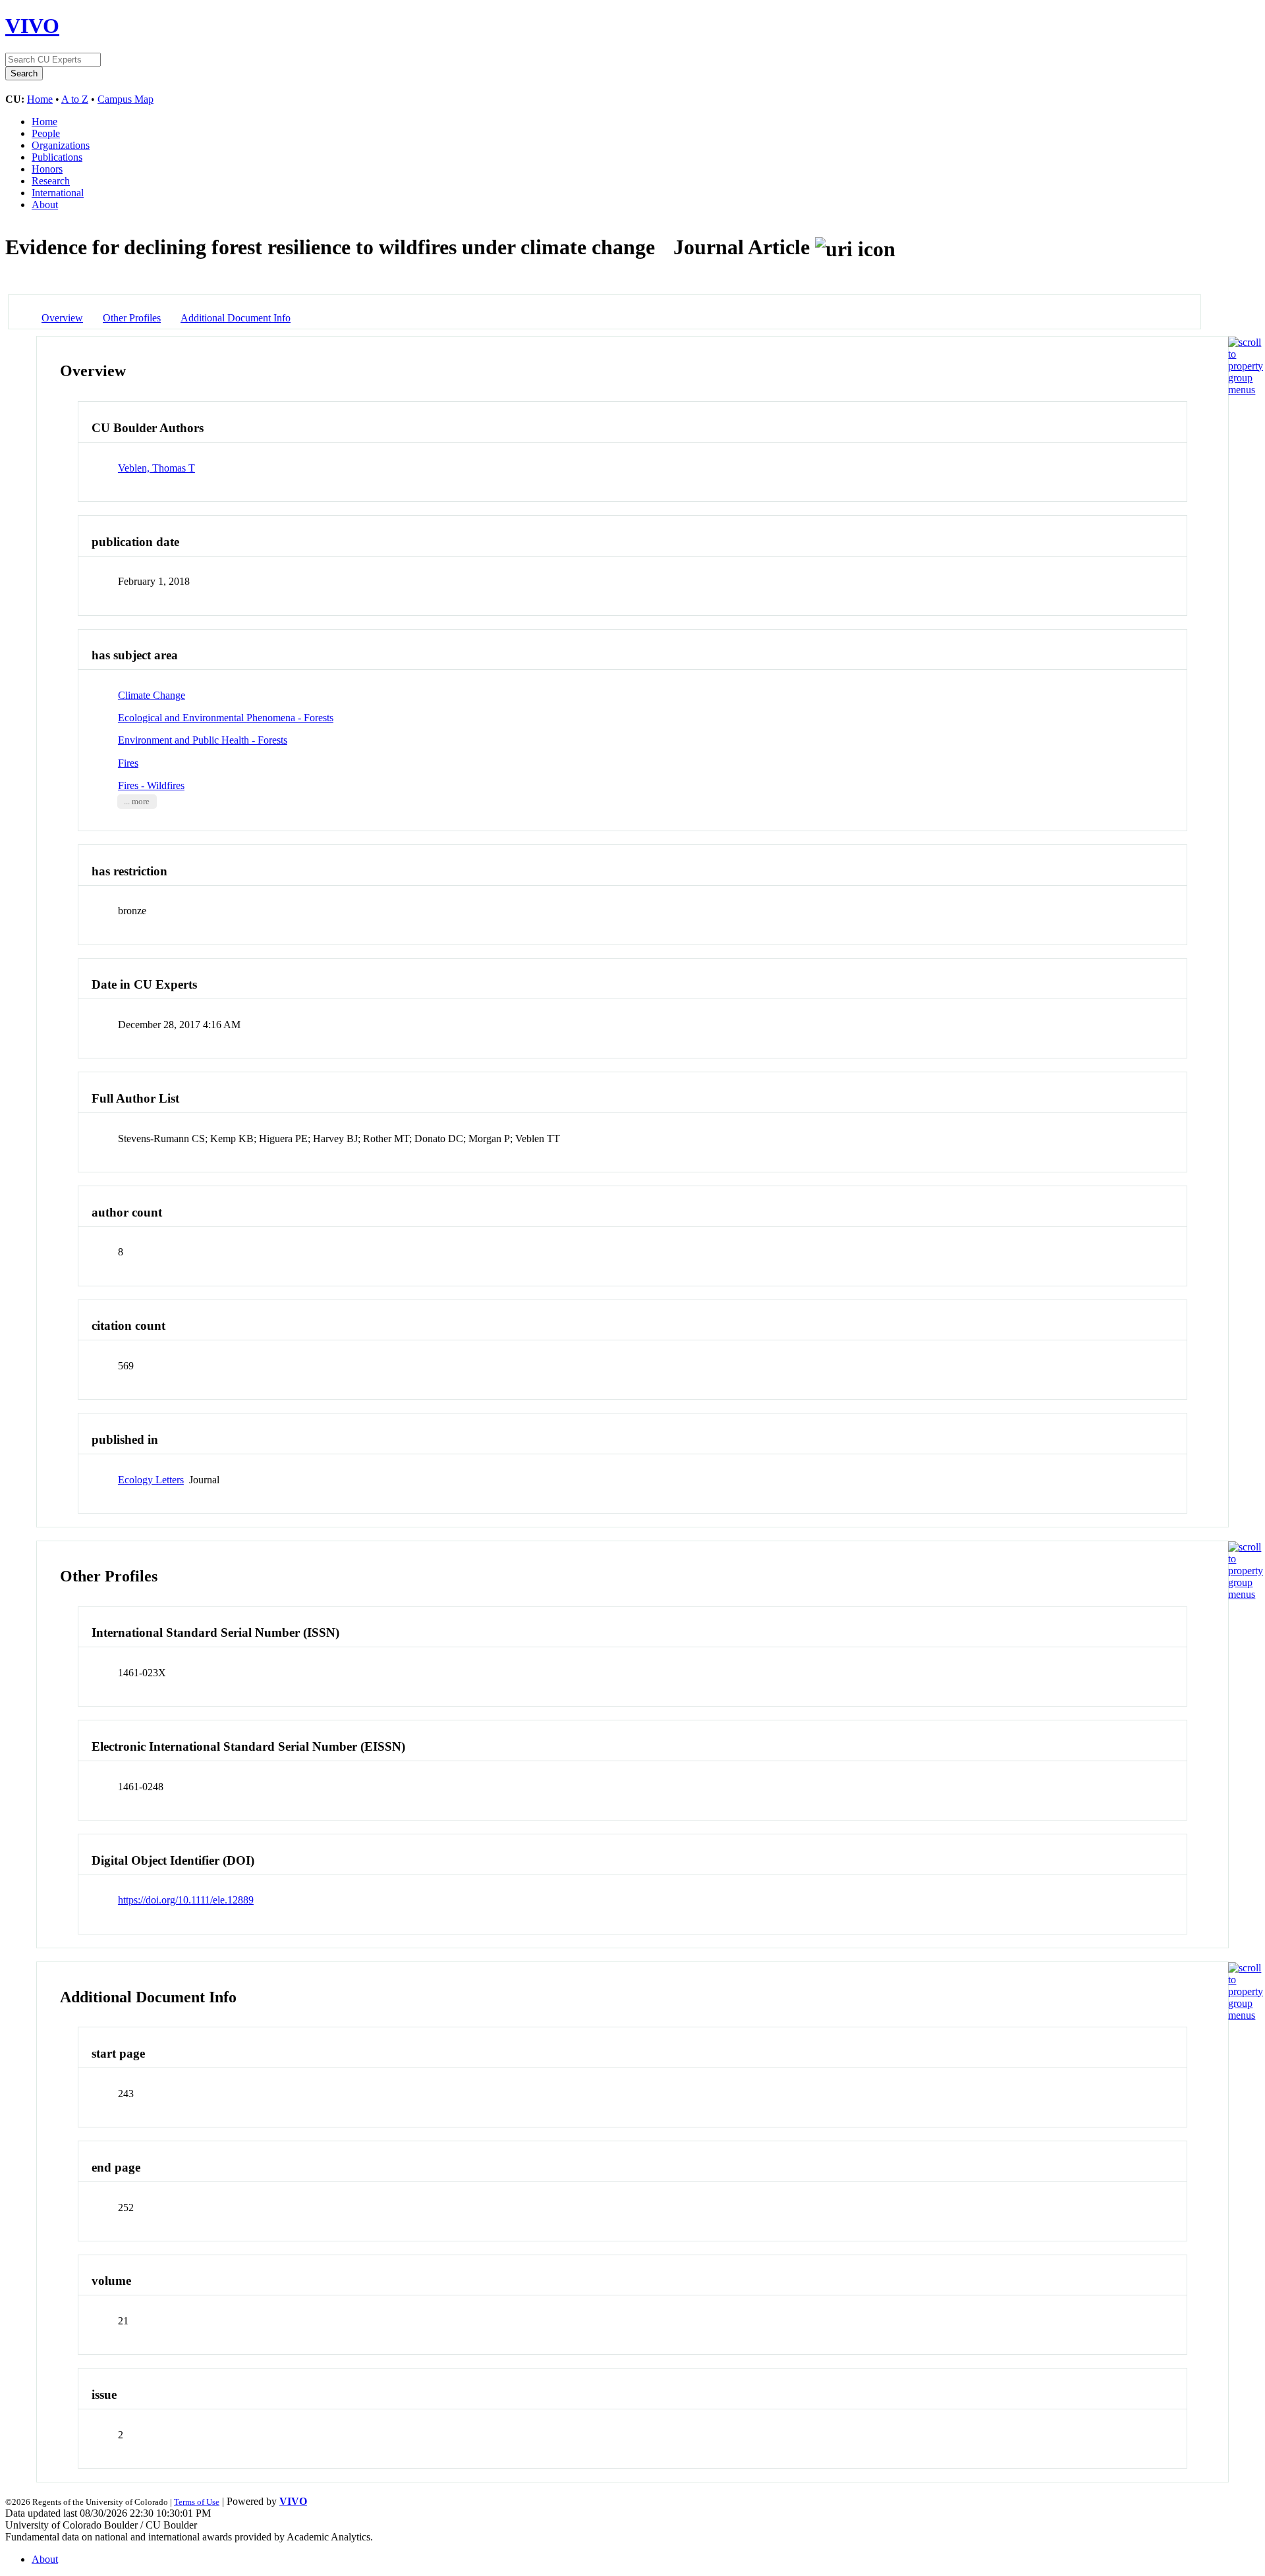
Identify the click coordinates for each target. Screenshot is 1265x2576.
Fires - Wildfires (151, 785)
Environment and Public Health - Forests (203, 740)
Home (40, 99)
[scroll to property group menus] (1246, 390)
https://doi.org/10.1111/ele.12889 (186, 1900)
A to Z (75, 99)
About (45, 205)
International (58, 193)
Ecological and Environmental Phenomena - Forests (226, 718)
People (46, 133)
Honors (47, 169)
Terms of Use (197, 2502)
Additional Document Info (236, 318)
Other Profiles (132, 318)
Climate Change (152, 695)
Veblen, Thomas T (156, 468)
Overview (62, 318)
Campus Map (126, 99)
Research (51, 181)
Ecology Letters (151, 1480)
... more (137, 802)
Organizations (61, 145)
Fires (128, 763)
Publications (57, 157)
